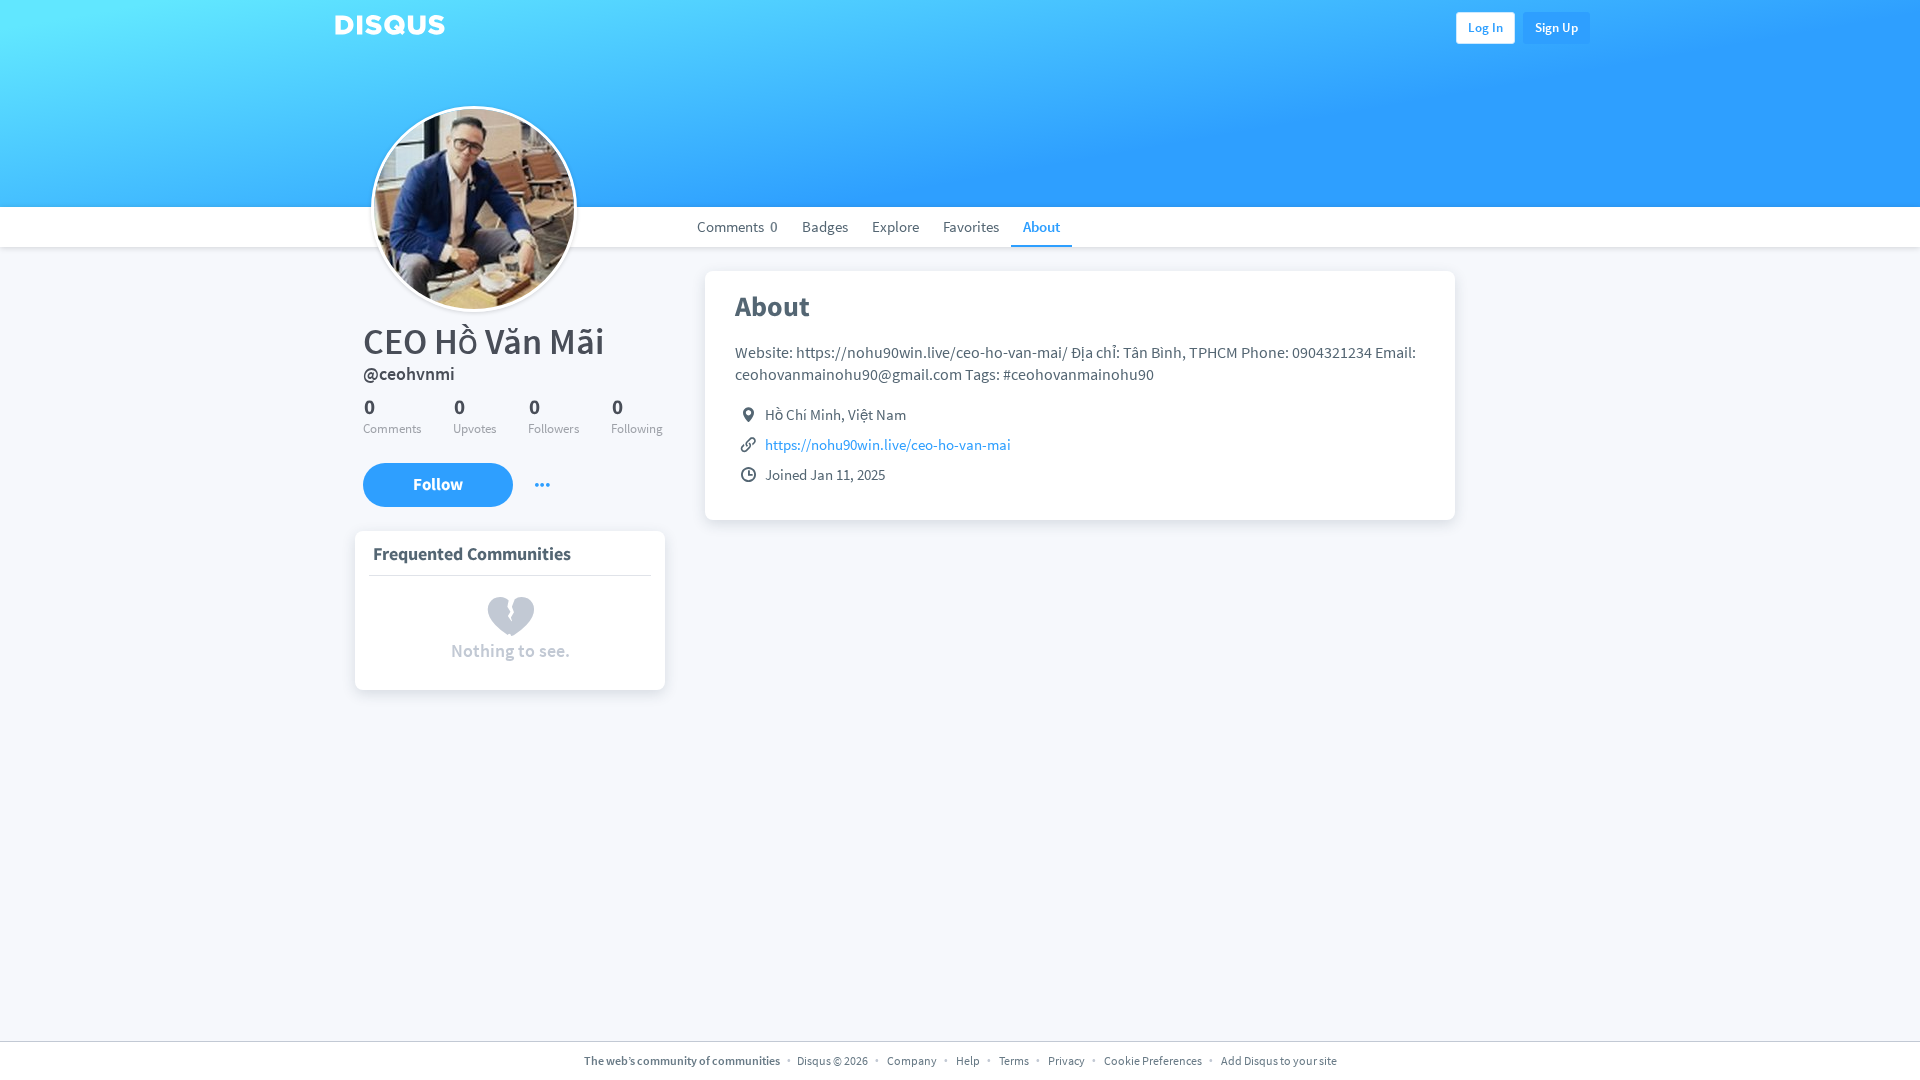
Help (968, 1060)
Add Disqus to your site (1279, 1060)
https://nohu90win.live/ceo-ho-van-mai (888, 444)
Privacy (1066, 1060)
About (1041, 226)
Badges (825, 226)
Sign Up (1556, 27)
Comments (737, 226)
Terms (1014, 1060)
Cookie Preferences (1154, 1060)
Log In (1485, 27)
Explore (895, 226)
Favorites (971, 226)
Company (912, 1060)
